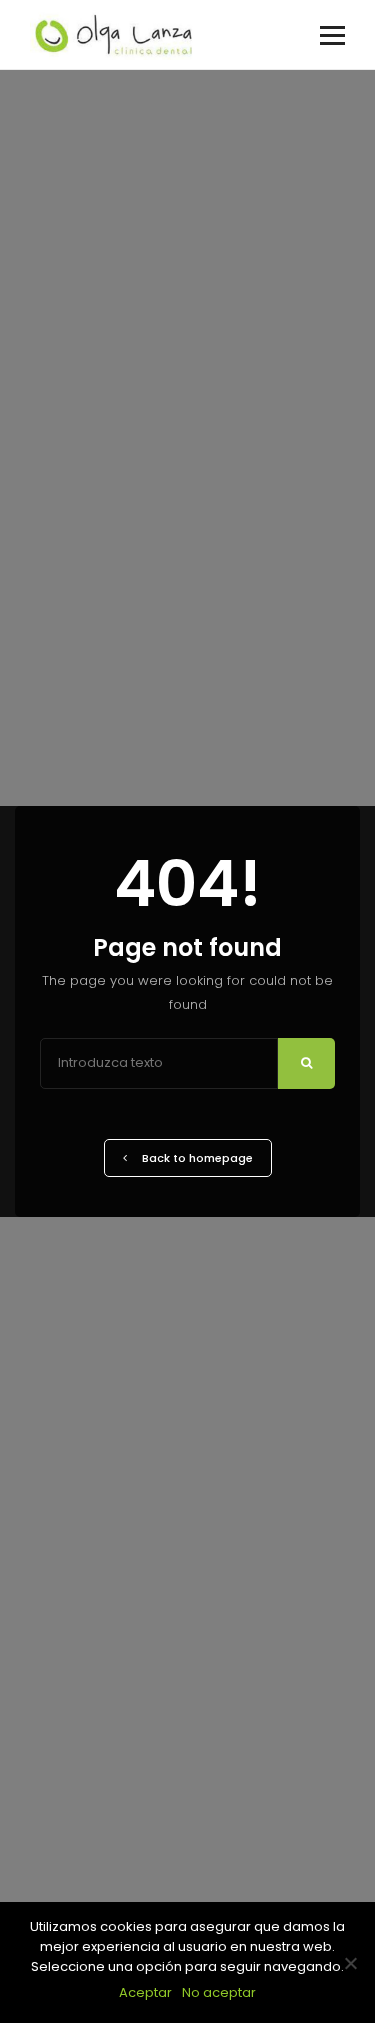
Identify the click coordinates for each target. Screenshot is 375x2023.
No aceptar (219, 1992)
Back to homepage (197, 1158)
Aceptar (145, 1992)
